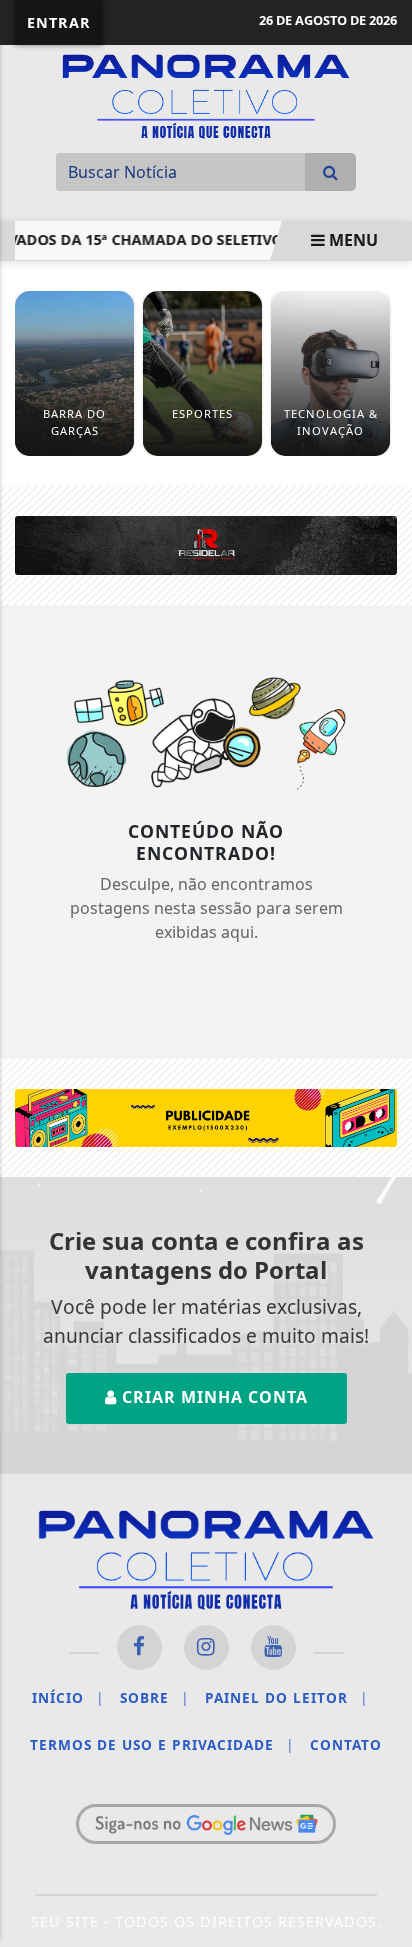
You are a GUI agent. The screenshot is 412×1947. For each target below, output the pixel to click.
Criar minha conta (212, 1397)
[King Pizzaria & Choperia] (206, 1116)
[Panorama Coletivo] (206, 94)
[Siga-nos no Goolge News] (206, 1824)
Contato (346, 1744)
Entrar (59, 22)
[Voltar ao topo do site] (381, 1071)
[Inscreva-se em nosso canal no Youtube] (273, 1647)
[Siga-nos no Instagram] (206, 1647)
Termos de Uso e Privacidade (162, 1744)
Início (68, 1697)
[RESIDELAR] (206, 544)
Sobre (154, 1697)
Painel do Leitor (286, 1697)
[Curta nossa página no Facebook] (139, 1647)
